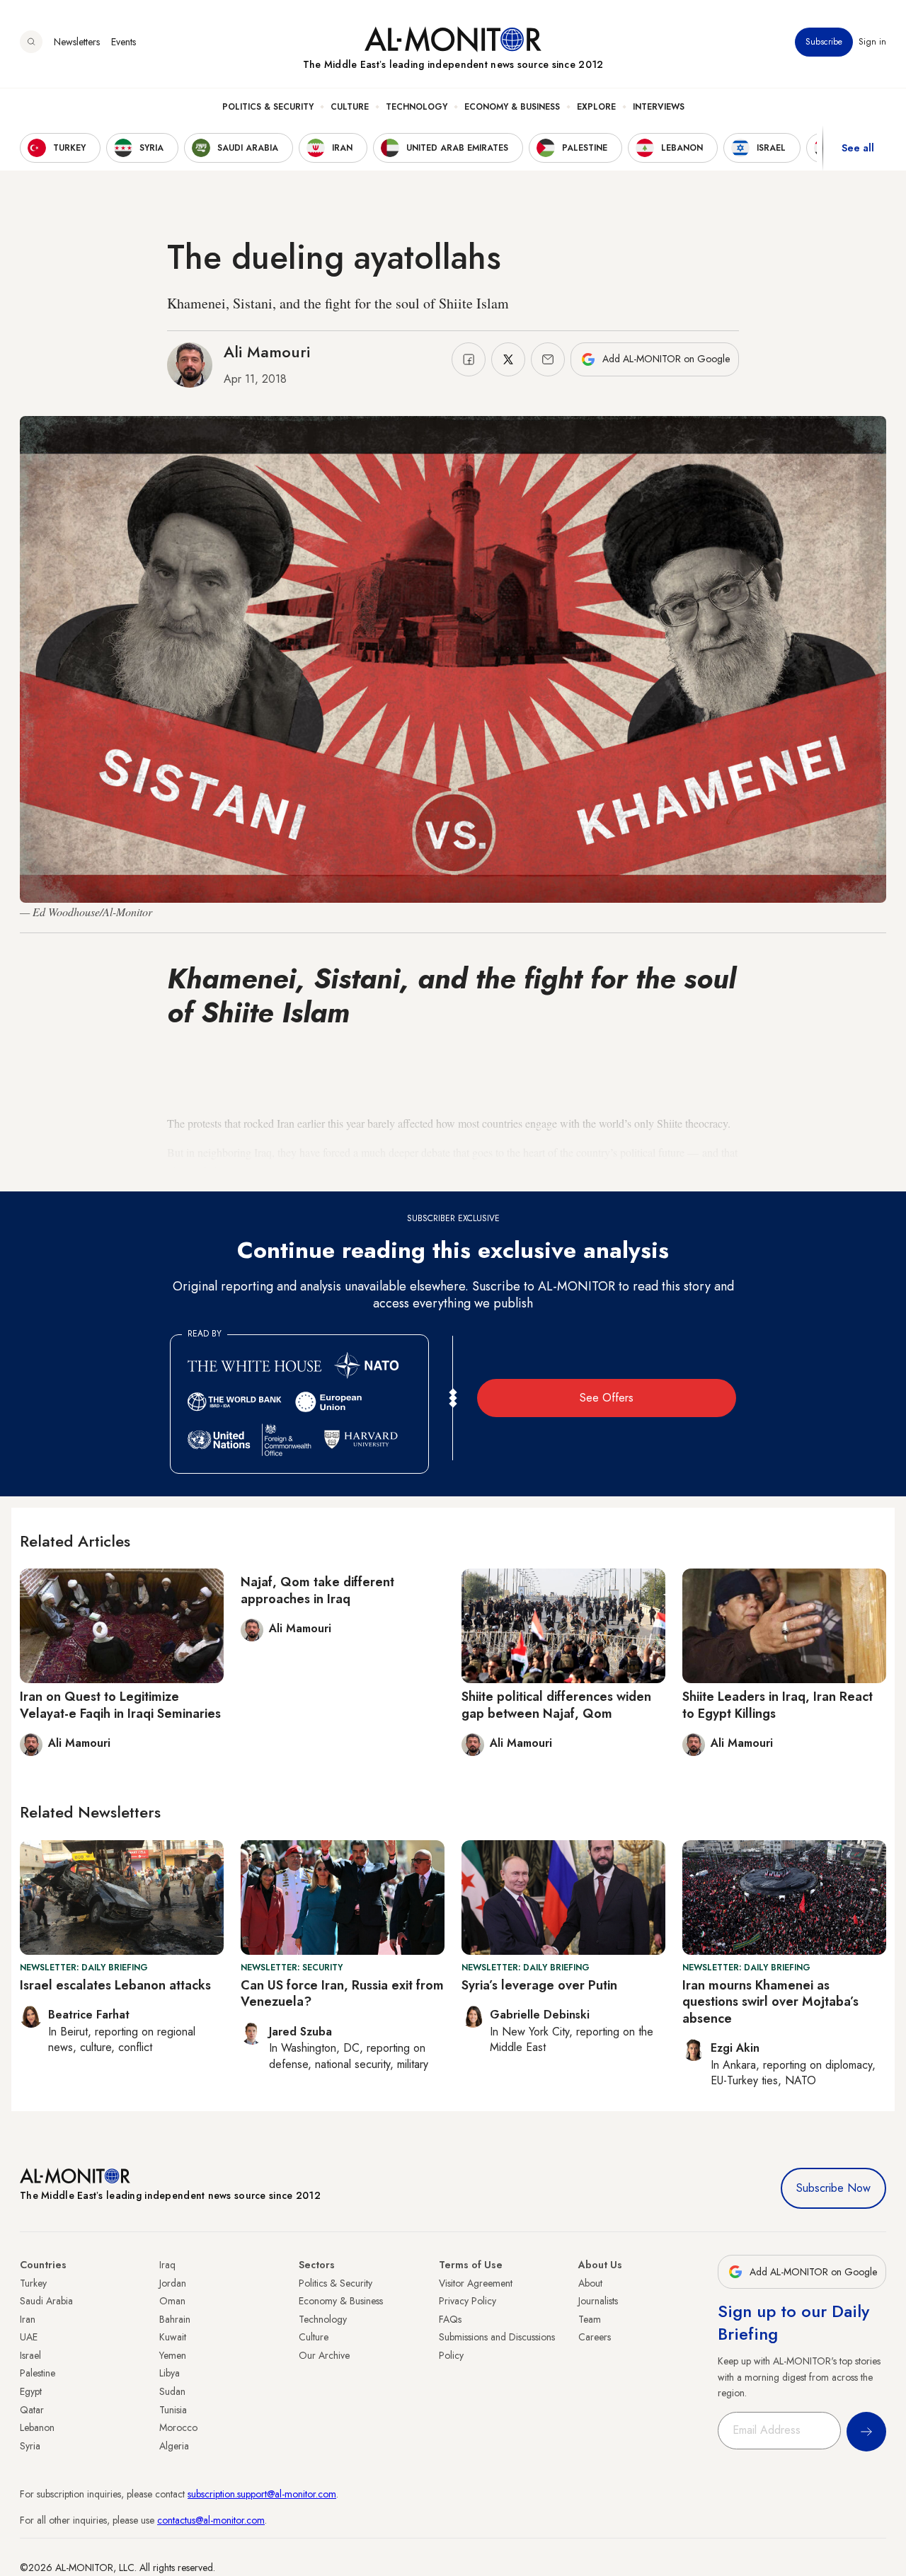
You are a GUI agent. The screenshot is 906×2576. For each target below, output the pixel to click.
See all (858, 148)
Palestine (38, 2373)
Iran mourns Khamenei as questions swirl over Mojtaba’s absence (770, 2002)
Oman (172, 2301)
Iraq (167, 2265)
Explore (596, 107)
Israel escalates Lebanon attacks (115, 1985)
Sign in (872, 42)
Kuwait (173, 2337)
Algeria (174, 2446)
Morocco (178, 2427)
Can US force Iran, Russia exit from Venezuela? (342, 1993)
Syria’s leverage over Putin (539, 1985)
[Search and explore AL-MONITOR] (31, 42)
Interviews (659, 107)
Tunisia (173, 2410)
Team (590, 2319)
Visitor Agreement (476, 2283)
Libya (170, 2373)
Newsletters (77, 42)
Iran (28, 2319)
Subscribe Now (833, 2188)
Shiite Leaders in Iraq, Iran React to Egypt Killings (778, 1705)
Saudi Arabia (46, 2301)
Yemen (173, 2355)
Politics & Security (268, 107)
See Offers (607, 1398)
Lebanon (37, 2427)
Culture (350, 107)
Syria (30, 2446)
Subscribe (824, 42)
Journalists (598, 2301)
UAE (29, 2337)
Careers (595, 2337)
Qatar (32, 2410)
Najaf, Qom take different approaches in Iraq (317, 1590)
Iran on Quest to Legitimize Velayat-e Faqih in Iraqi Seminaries (120, 1705)
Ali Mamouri (267, 352)
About (590, 2283)
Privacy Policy (468, 2301)
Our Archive (324, 2355)
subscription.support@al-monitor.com (262, 2494)
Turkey (33, 2283)
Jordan (173, 2283)
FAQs (450, 2319)
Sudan (172, 2391)
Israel (30, 2355)
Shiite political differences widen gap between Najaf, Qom (556, 1705)
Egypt (31, 2391)
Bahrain (175, 2319)
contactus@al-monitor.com (211, 2520)
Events (124, 42)
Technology (417, 107)
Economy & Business (512, 107)
